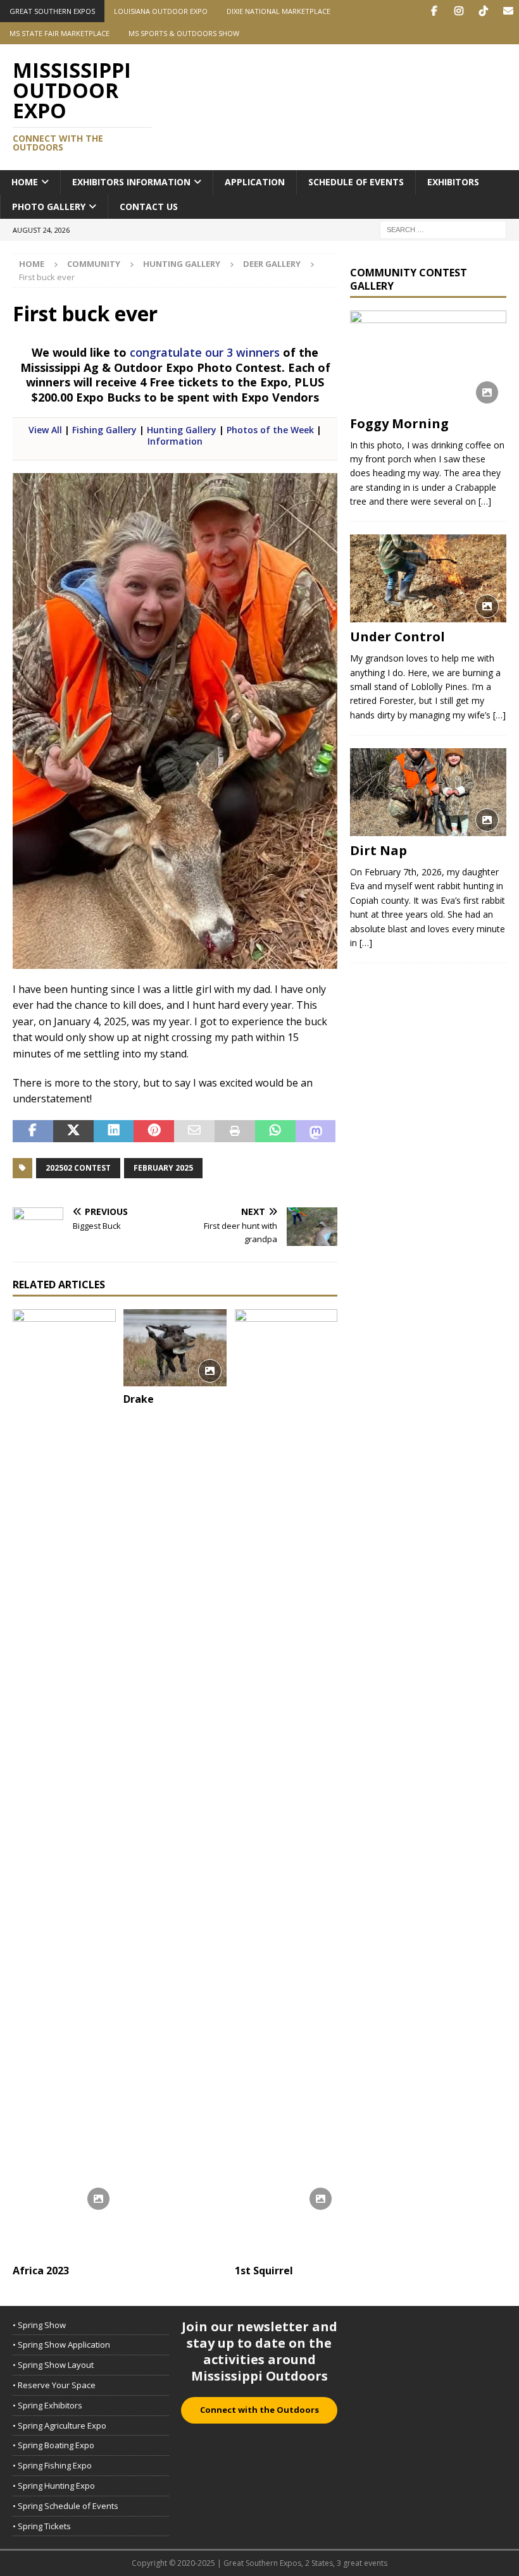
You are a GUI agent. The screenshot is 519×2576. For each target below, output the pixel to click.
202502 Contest (78, 1168)
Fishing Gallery (104, 430)
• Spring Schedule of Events (66, 2506)
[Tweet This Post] (73, 1131)
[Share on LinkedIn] (114, 1131)
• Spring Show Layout (53, 2365)
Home (25, 182)
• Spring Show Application (61, 2345)
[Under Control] (428, 578)
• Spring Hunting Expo (54, 2486)
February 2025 (163, 1168)
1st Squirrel (264, 2271)
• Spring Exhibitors (47, 2405)
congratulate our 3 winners (205, 352)
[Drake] (175, 1348)
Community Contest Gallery (409, 279)
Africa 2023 (41, 2271)
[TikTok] (483, 11)
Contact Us (149, 206)
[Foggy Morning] (428, 360)
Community (94, 264)
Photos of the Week (270, 430)
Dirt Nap (378, 850)
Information (175, 441)
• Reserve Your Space (54, 2385)
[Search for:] (443, 229)
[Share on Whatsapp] (275, 1131)
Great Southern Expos (52, 11)
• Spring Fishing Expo (52, 2465)
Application (255, 182)
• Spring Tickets (42, 2526)
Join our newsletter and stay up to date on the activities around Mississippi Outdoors (259, 2351)
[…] (485, 501)
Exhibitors (453, 182)
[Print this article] (235, 1131)
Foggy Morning (399, 423)
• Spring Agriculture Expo (59, 2425)
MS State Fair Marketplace (59, 33)
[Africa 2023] (64, 1784)
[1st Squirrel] (286, 1784)
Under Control (397, 637)
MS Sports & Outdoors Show (184, 33)
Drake (139, 1399)
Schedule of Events (356, 182)
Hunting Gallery (182, 264)
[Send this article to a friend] (194, 1131)
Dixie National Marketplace (278, 11)
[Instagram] (459, 11)
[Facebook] (434, 11)
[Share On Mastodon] (316, 1131)
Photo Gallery (49, 206)
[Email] (508, 11)
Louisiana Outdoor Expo (161, 11)
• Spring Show (39, 2325)
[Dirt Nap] (428, 792)
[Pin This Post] (154, 1131)
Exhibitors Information (131, 182)
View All (45, 430)
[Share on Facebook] (33, 1131)
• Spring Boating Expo (53, 2445)
